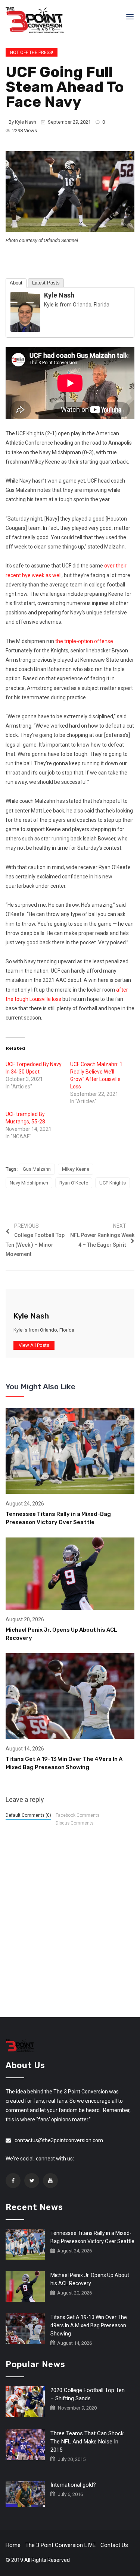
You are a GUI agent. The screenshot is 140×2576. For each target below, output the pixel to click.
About (16, 283)
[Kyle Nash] (25, 311)
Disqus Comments (74, 1823)
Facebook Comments (77, 1815)
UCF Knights (113, 1183)
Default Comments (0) (28, 1815)
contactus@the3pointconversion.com (59, 2140)
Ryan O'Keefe (74, 1183)
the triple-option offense (84, 641)
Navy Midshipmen (29, 1183)
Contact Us (114, 2545)
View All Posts (34, 1345)
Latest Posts (46, 283)
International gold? (73, 2485)
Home (13, 2545)
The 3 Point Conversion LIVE (60, 2545)
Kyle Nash (26, 122)
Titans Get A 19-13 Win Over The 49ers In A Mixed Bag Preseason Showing (89, 2325)
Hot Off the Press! (32, 53)
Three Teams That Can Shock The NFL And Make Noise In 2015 (87, 2442)
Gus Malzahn (37, 1169)
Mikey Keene (76, 1169)
